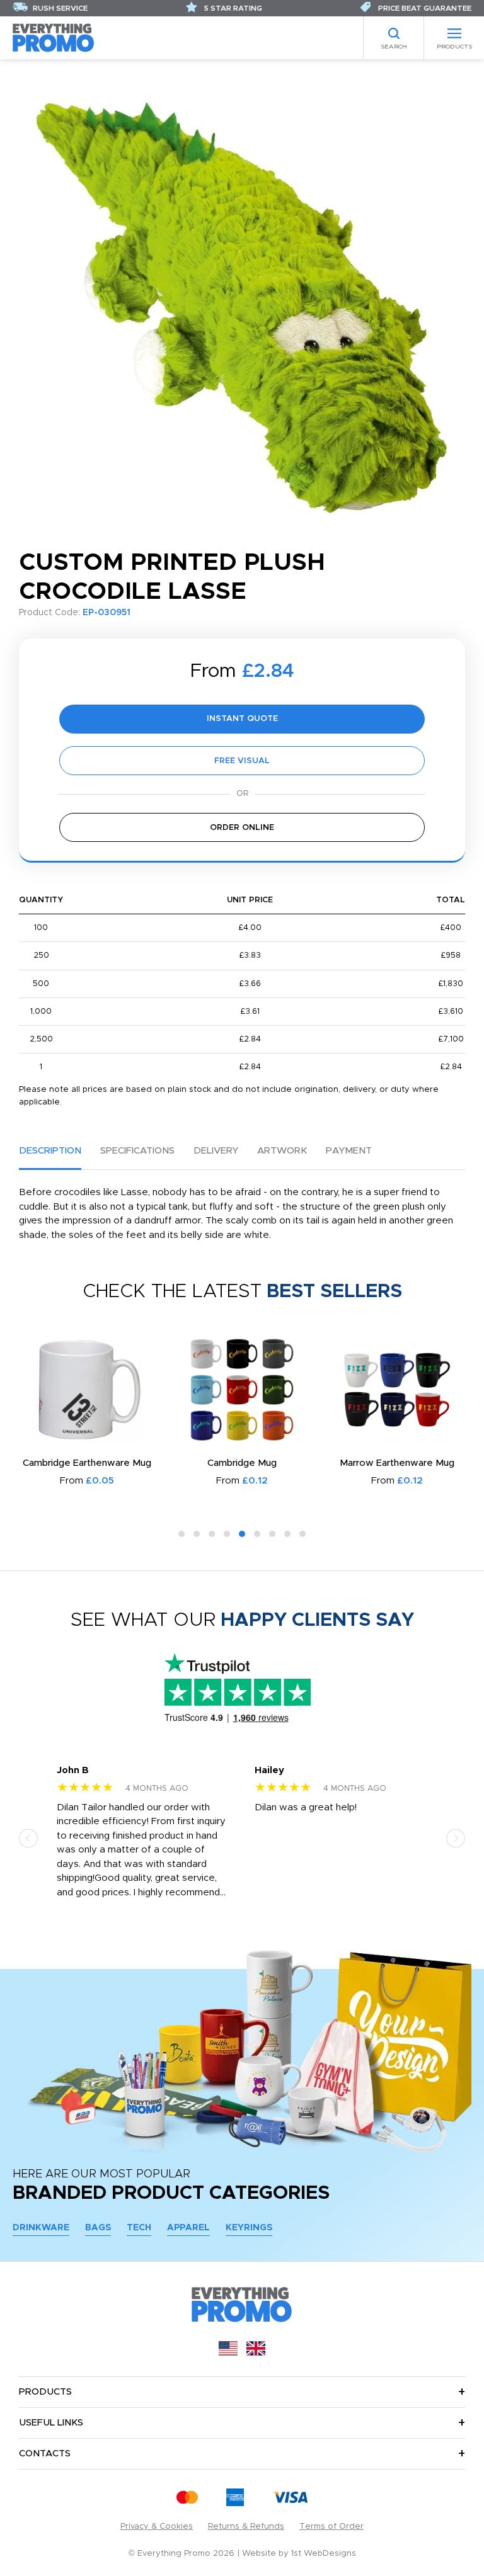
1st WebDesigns (324, 2554)
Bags (98, 2228)
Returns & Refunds (246, 2527)
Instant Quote (242, 719)
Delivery (216, 1151)
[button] (181, 1534)
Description (50, 1151)
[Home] (54, 37)
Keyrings (249, 2228)
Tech (139, 2228)
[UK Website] (256, 2353)
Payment (349, 1151)
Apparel (188, 2228)
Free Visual (242, 761)
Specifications (137, 1151)
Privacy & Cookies (157, 2527)
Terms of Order (331, 2527)
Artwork (282, 1151)
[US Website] (228, 2353)
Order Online (242, 828)
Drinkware (41, 2228)
